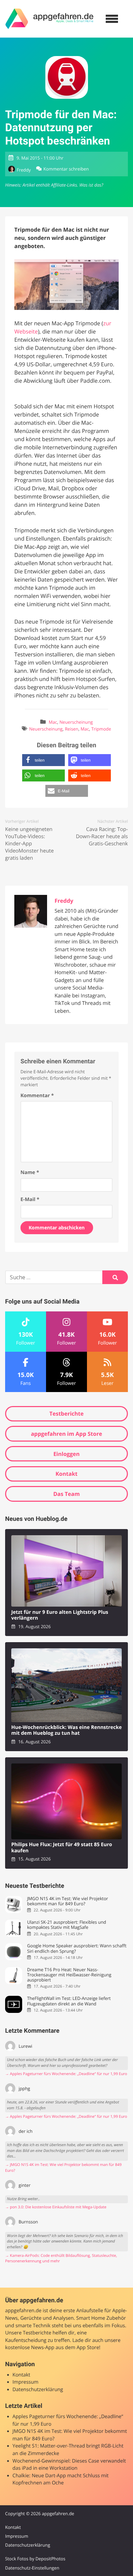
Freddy (24, 170)
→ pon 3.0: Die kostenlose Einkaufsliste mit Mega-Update (56, 2207)
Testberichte (66, 1414)
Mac (53, 722)
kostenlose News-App (30, 2348)
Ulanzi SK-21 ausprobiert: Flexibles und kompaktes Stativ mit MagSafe (66, 1925)
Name (30, 1173)
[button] (43, 760)
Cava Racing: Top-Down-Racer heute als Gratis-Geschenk (102, 836)
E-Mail (30, 1200)
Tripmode (101, 729)
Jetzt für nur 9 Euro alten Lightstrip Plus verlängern (60, 1615)
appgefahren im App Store (67, 1434)
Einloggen (66, 1454)
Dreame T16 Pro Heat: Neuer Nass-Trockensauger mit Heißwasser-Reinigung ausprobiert (69, 1975)
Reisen (71, 729)
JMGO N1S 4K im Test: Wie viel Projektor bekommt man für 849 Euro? (67, 1901)
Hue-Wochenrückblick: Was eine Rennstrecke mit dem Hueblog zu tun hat (66, 1730)
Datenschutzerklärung (38, 2390)
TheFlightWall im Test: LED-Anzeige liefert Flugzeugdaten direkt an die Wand (69, 2001)
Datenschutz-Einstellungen (32, 2568)
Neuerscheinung (76, 722)
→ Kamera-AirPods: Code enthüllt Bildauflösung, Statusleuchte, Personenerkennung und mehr (61, 2259)
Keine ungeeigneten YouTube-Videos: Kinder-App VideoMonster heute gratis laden (29, 844)
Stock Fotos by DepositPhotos (35, 2559)
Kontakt (67, 1474)
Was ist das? (91, 185)
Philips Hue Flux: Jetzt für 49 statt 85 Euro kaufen (62, 1848)
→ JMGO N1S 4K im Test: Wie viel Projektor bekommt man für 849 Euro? (63, 2168)
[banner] (49, 19)
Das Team (66, 1494)
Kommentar (37, 1096)
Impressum (26, 2382)
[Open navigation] (112, 19)
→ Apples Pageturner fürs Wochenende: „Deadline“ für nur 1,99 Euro (66, 2074)
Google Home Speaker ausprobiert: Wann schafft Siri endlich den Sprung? (77, 1948)
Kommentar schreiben (66, 169)
